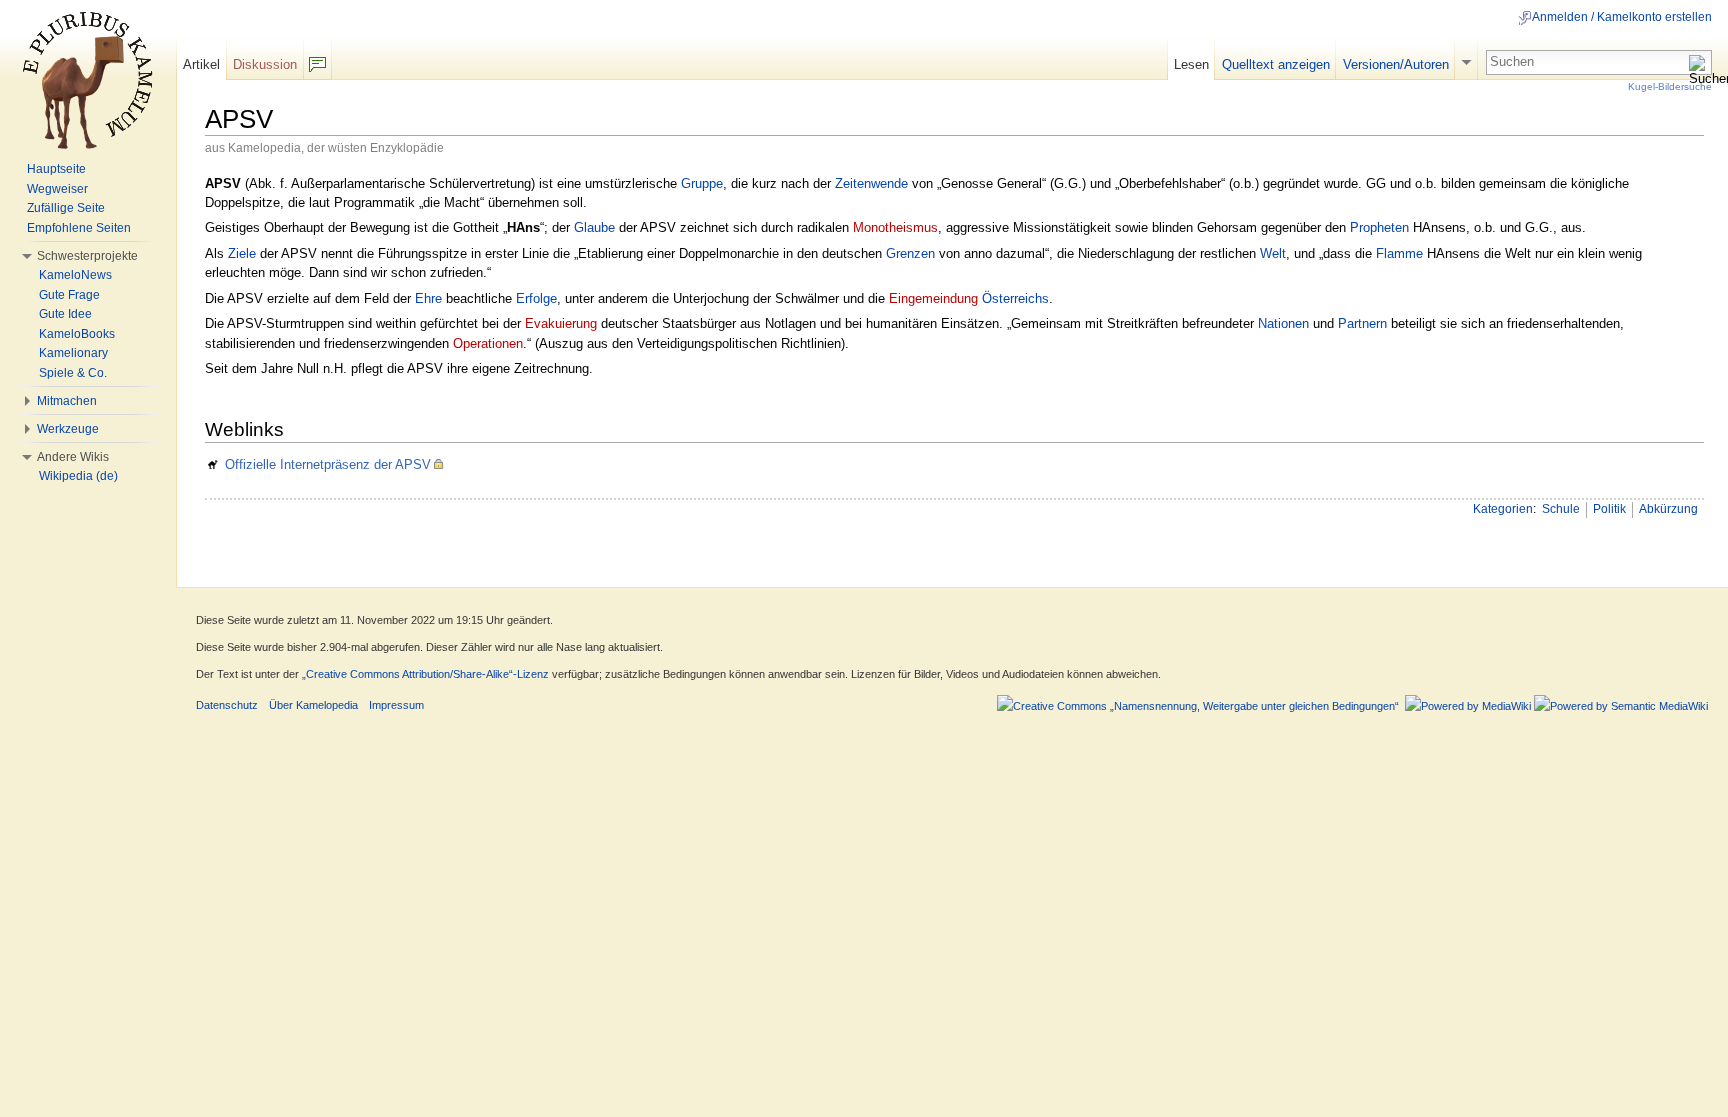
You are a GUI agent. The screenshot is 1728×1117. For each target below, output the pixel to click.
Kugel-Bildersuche (1670, 86)
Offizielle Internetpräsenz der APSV (328, 464)
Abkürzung (1668, 509)
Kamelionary (73, 353)
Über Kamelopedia (313, 705)
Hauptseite (56, 169)
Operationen (488, 343)
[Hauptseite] (88, 80)
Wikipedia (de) (78, 476)
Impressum (396, 705)
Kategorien (1503, 509)
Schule (1561, 509)
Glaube (594, 227)
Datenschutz (227, 705)
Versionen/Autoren (1396, 64)
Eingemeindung (933, 298)
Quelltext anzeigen (1276, 64)
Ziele (242, 253)
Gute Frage (69, 295)
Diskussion (265, 64)
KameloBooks (77, 334)
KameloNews (75, 275)
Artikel (201, 64)
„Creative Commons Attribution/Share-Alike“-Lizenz (425, 674)
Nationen (1283, 323)
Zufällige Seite (66, 208)
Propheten (1379, 227)
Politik (1609, 509)
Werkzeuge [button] (68, 429)
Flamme (1399, 253)
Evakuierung (561, 323)
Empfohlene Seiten (79, 228)
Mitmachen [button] (67, 401)
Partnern (1362, 323)
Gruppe (702, 183)
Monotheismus (895, 227)
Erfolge (536, 298)
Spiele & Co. (73, 373)
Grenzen (910, 253)
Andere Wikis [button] (73, 457)
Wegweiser (57, 189)
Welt (1273, 253)
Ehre (428, 298)
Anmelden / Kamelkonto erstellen (1622, 17)
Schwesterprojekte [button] (87, 256)
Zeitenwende (871, 183)
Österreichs (1015, 298)
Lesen (1191, 64)
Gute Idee (65, 314)
